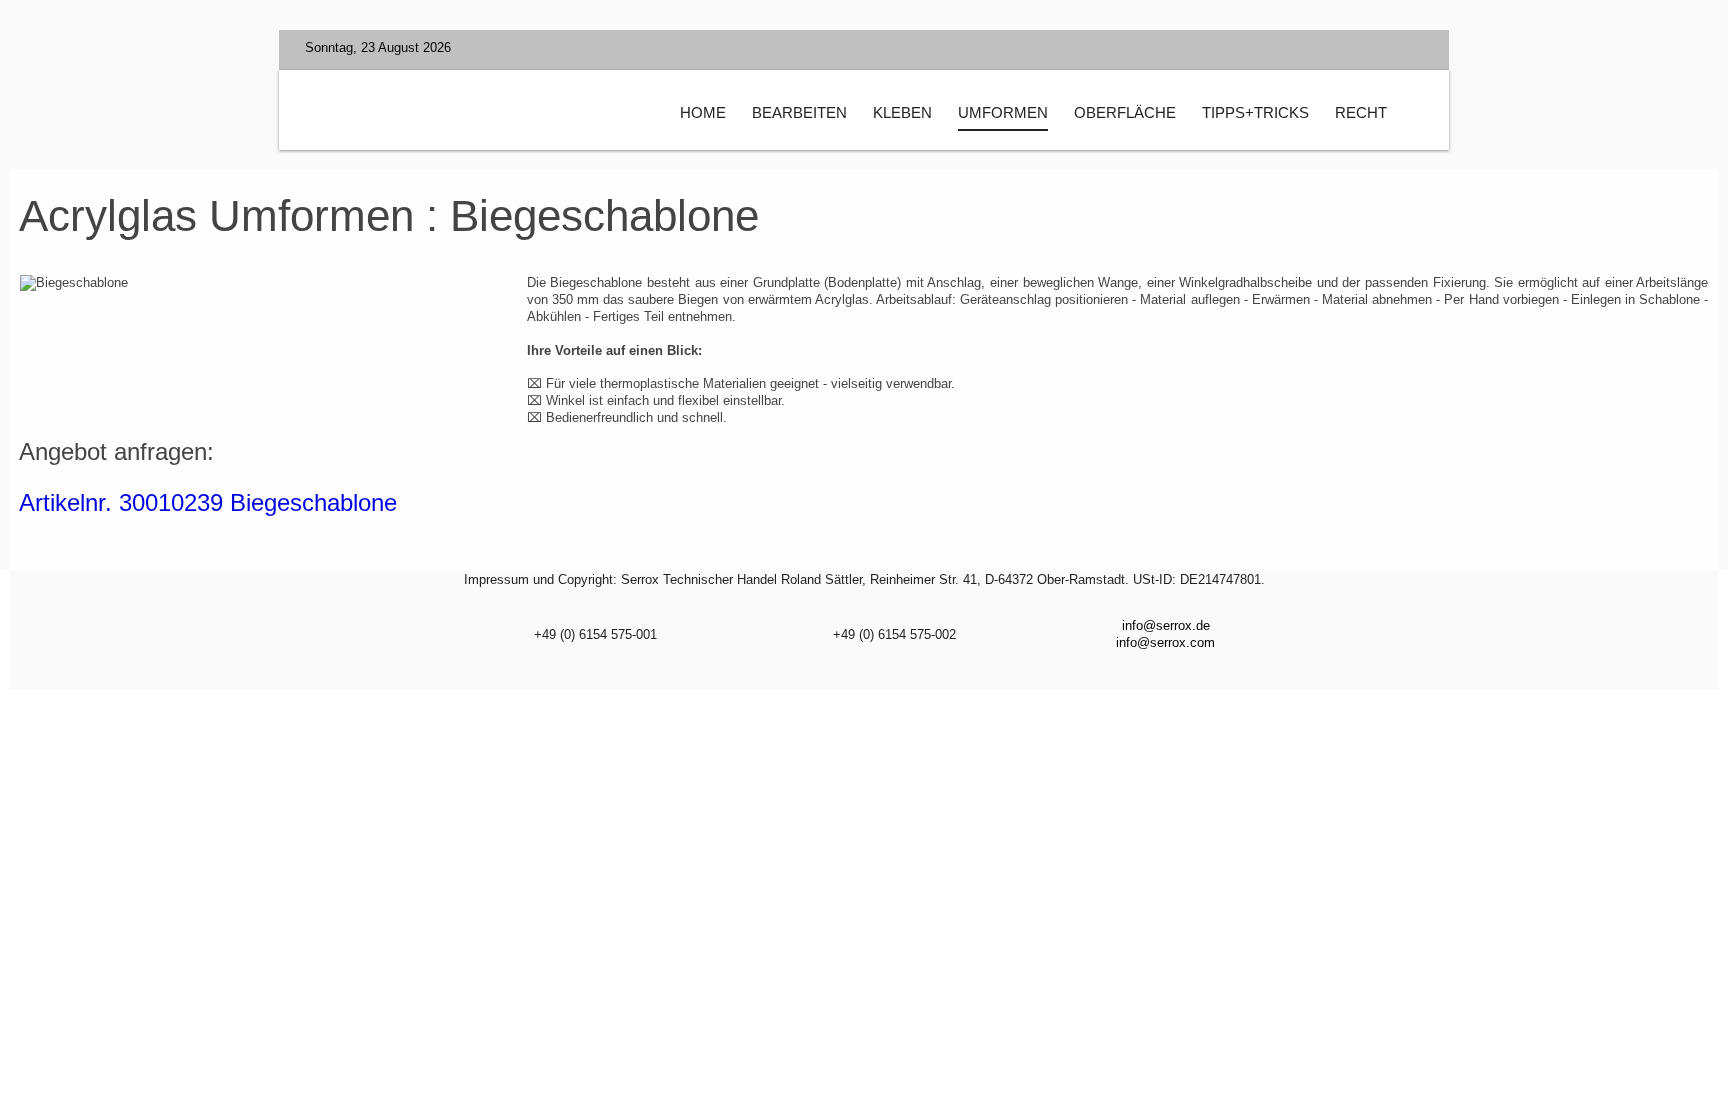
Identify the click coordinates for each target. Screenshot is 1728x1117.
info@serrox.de (1166, 625)
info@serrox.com (1165, 642)
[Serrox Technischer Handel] (485, 116)
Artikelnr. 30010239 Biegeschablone (208, 502)
